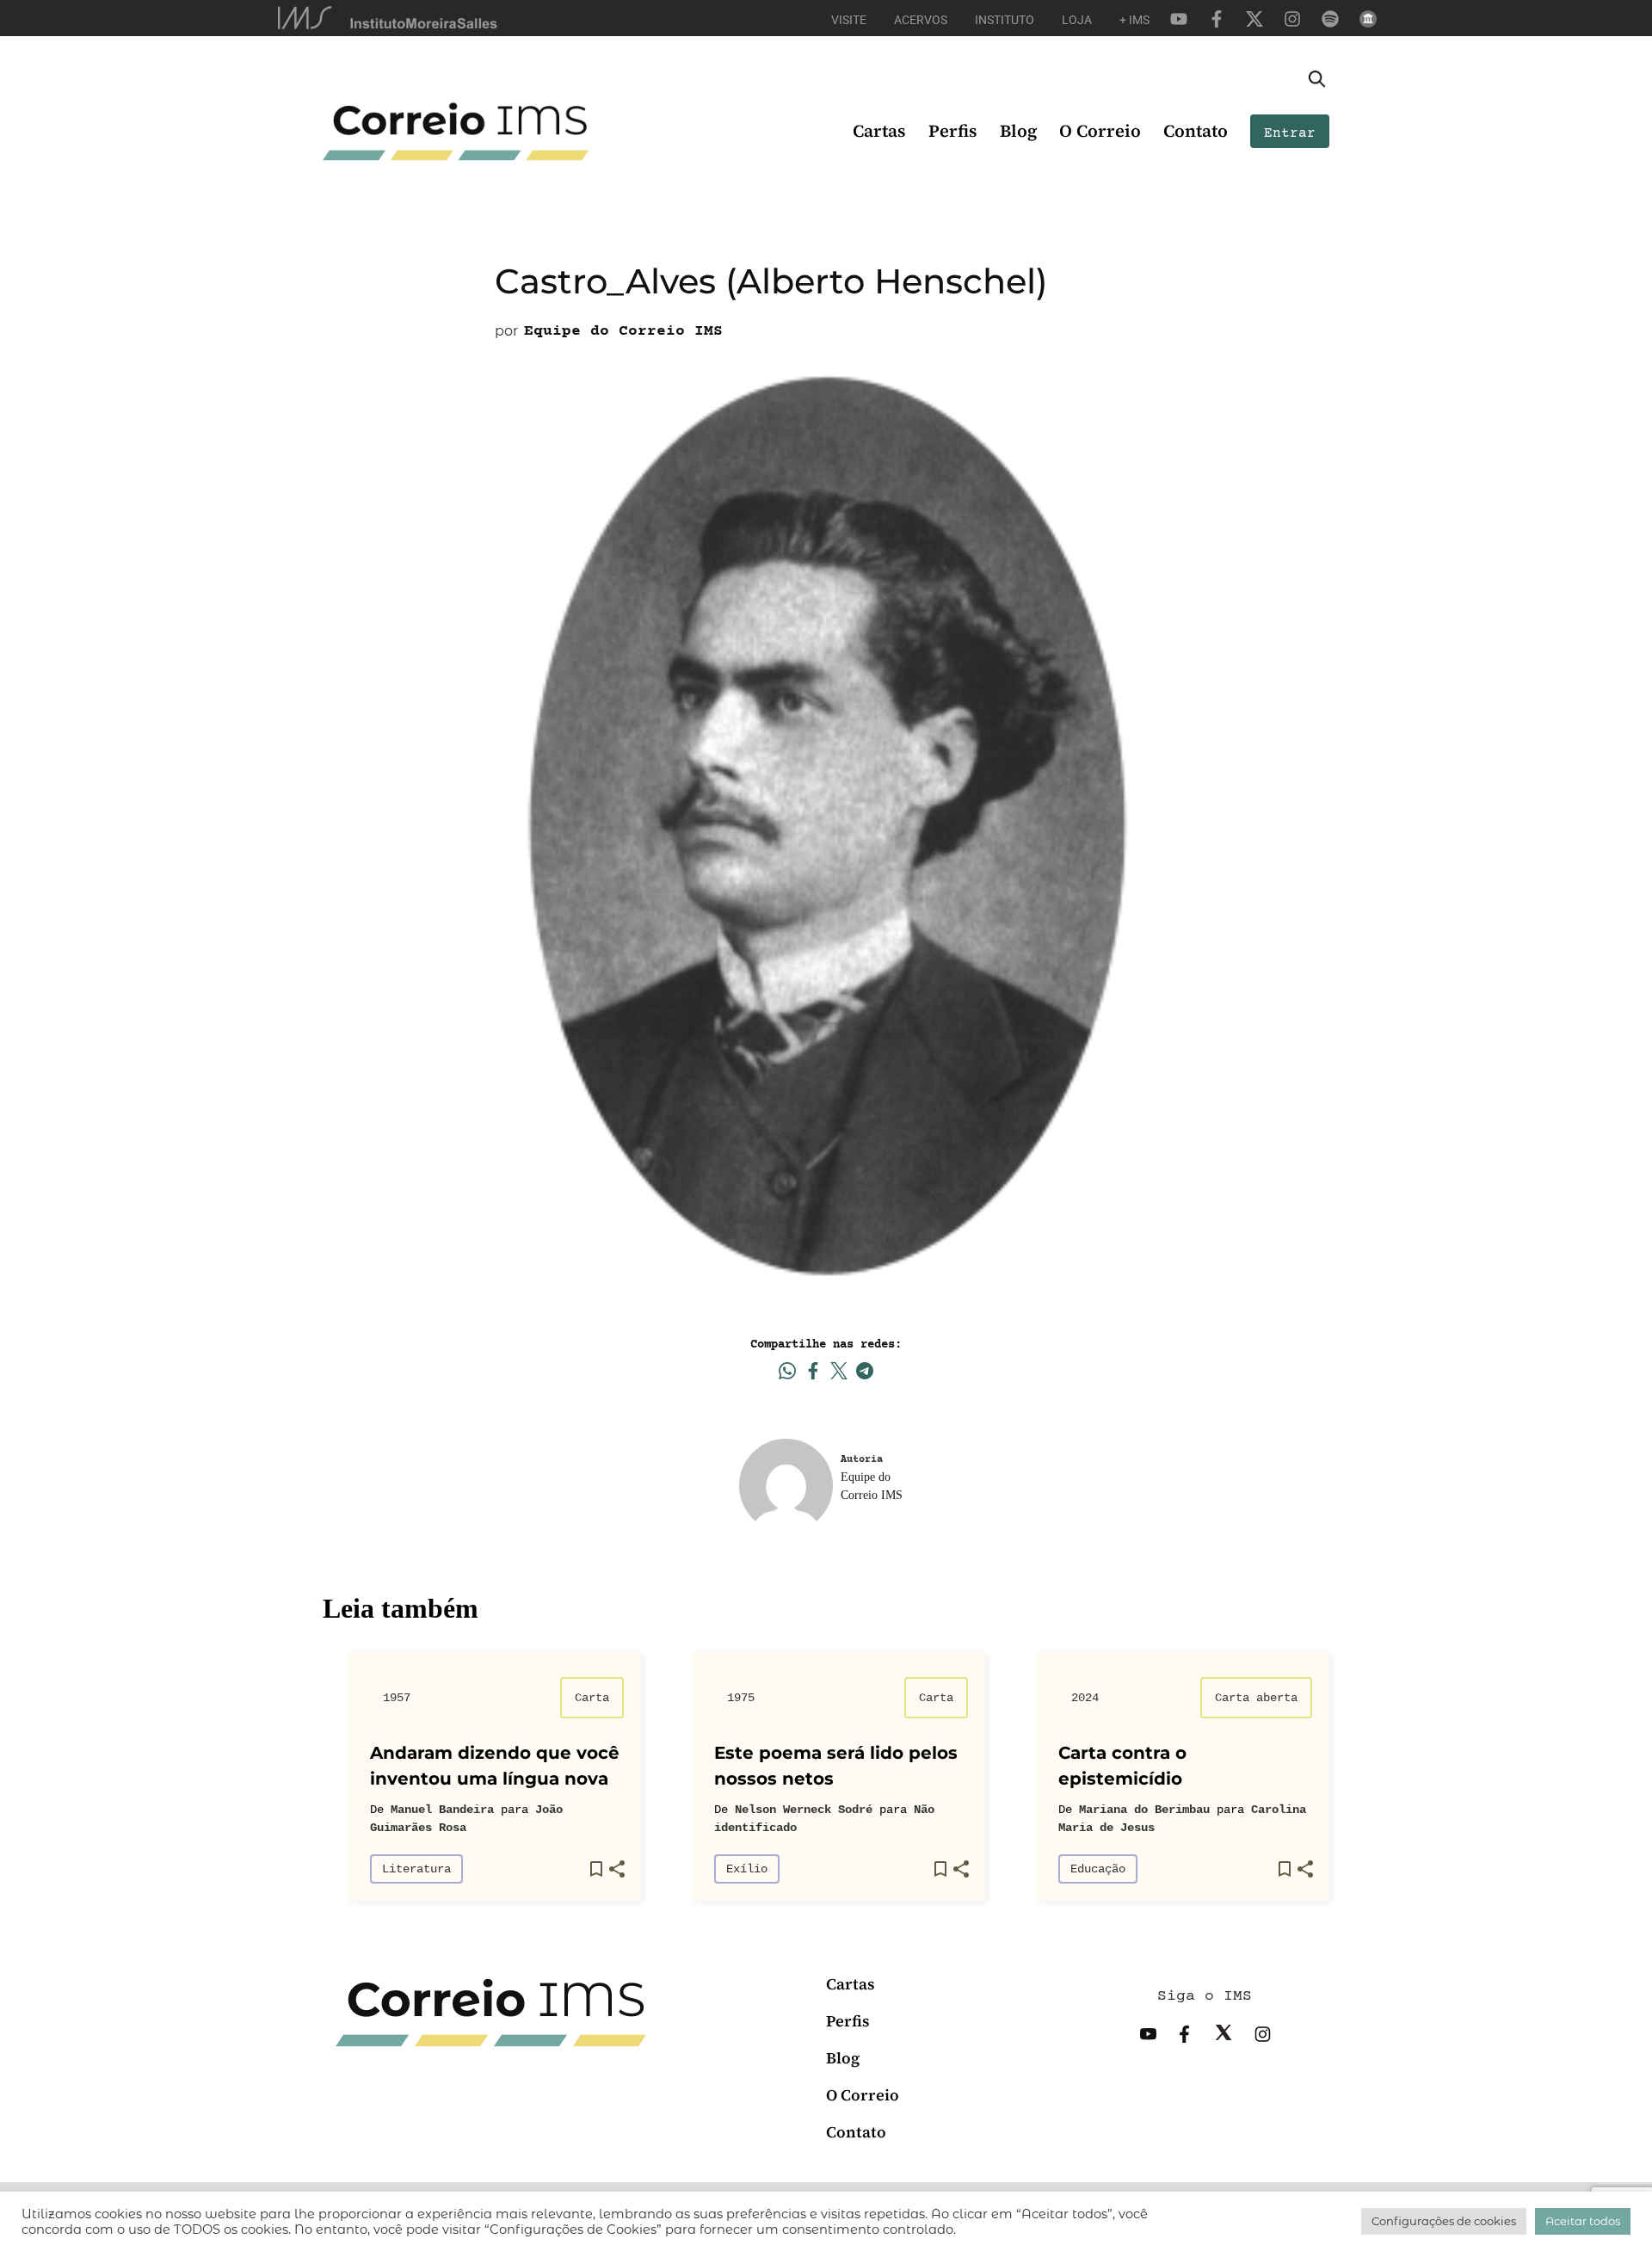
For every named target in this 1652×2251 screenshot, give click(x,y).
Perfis (953, 131)
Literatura (416, 1869)
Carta (592, 1698)
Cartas (879, 131)
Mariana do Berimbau (1144, 1810)
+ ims (1134, 20)
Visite (849, 20)
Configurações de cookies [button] (1444, 2221)
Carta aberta (1256, 1698)
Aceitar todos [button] (1583, 2221)
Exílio (747, 1869)
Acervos (921, 20)
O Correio (1100, 131)
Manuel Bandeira (442, 1810)
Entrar (1290, 133)
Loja (1077, 20)
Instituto (1005, 20)
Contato (1196, 131)
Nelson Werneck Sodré (804, 1810)
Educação (1098, 1869)
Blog (1018, 131)
